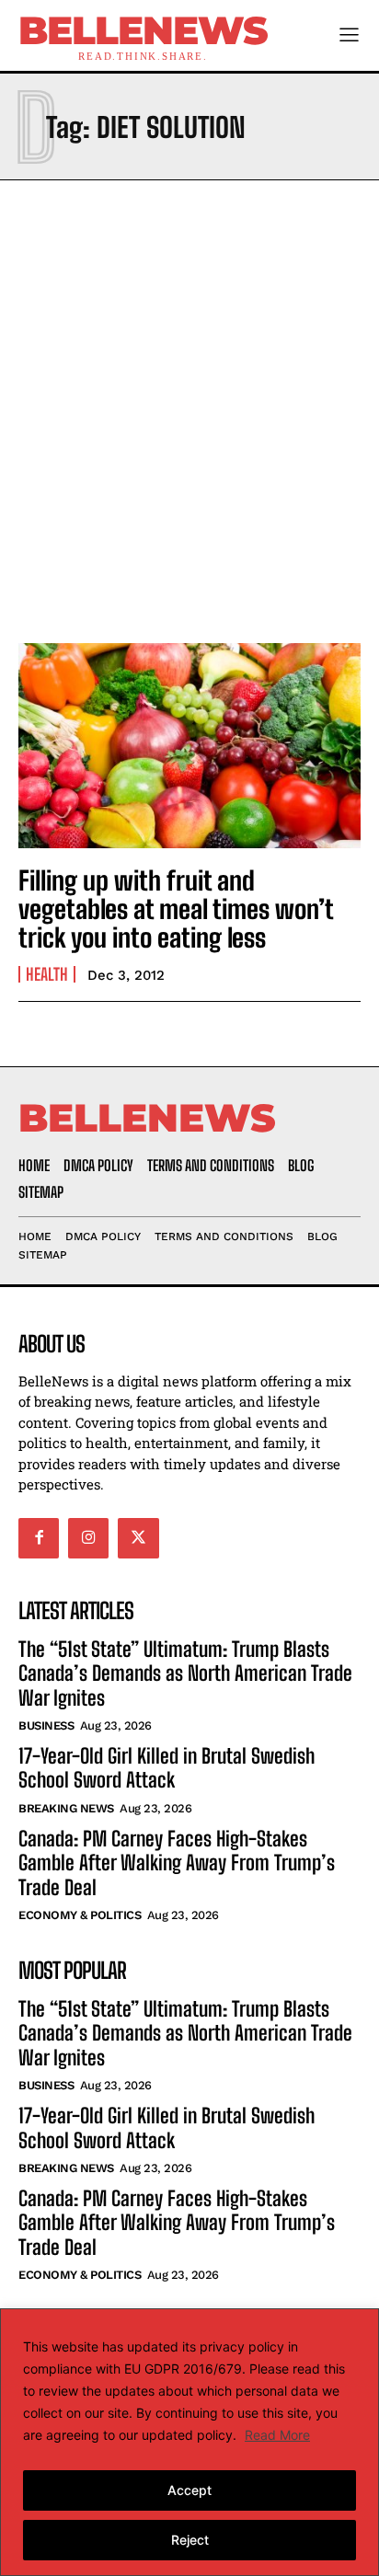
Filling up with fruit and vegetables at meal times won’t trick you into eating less (176, 909)
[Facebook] (39, 1538)
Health (47, 974)
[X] (138, 1538)
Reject (190, 2540)
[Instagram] (88, 1538)
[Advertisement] (189, 407)
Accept (189, 2490)
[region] (189, 2442)
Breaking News (66, 1808)
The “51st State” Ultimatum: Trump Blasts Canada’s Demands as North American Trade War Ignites (185, 1673)
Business (46, 1725)
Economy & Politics (80, 1915)
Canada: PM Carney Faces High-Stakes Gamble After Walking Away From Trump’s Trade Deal (177, 1863)
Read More (277, 2435)
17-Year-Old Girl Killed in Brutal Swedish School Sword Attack (167, 1768)
